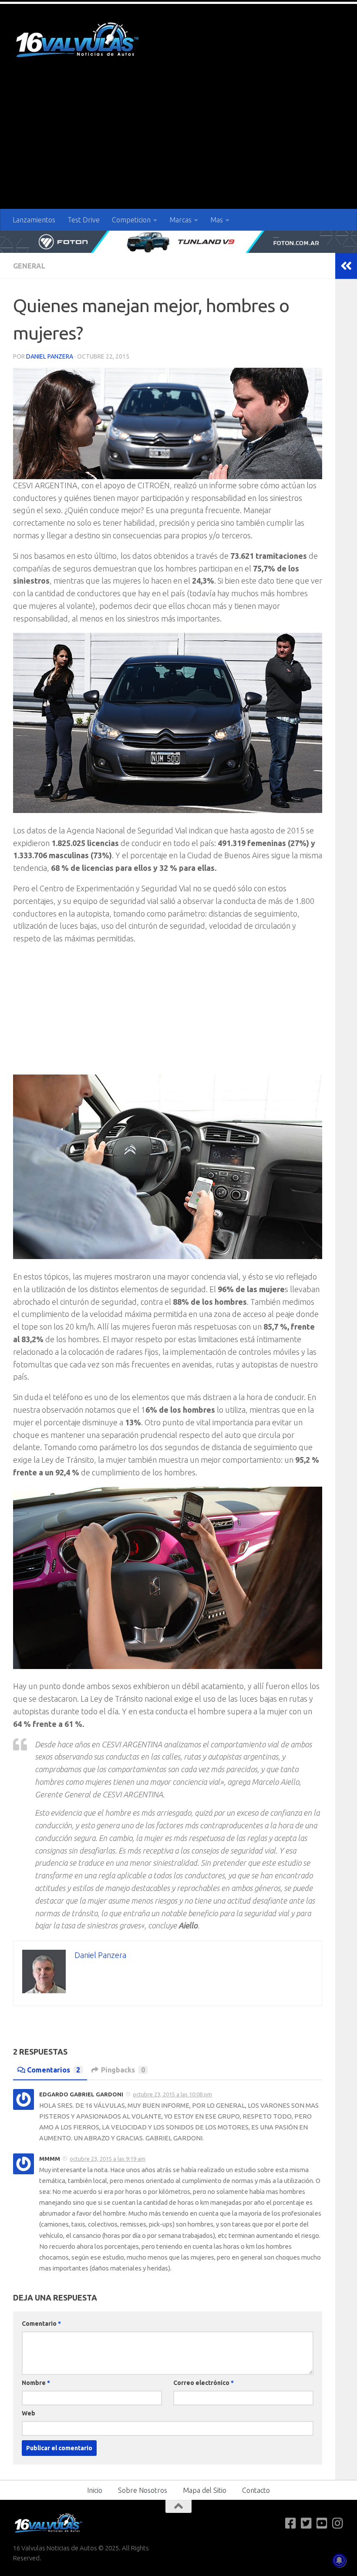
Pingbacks (123, 2070)
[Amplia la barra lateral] (346, 266)
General (29, 266)
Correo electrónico (204, 2383)
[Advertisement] (178, 144)
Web (29, 2413)
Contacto (256, 2490)
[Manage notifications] (339, 2560)
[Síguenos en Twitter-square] (306, 2523)
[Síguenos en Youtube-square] (322, 2523)
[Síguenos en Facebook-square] (291, 2523)
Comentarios (54, 2070)
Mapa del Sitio (205, 2490)
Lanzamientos (34, 220)
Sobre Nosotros (143, 2490)
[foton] (178, 242)
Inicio (95, 2490)
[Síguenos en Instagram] (338, 2523)
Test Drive (84, 220)
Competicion (131, 220)
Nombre (36, 2383)
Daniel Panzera (50, 356)
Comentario (41, 2324)
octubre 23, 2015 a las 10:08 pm (172, 2094)
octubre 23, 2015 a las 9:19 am (108, 2159)
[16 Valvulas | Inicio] (78, 41)
